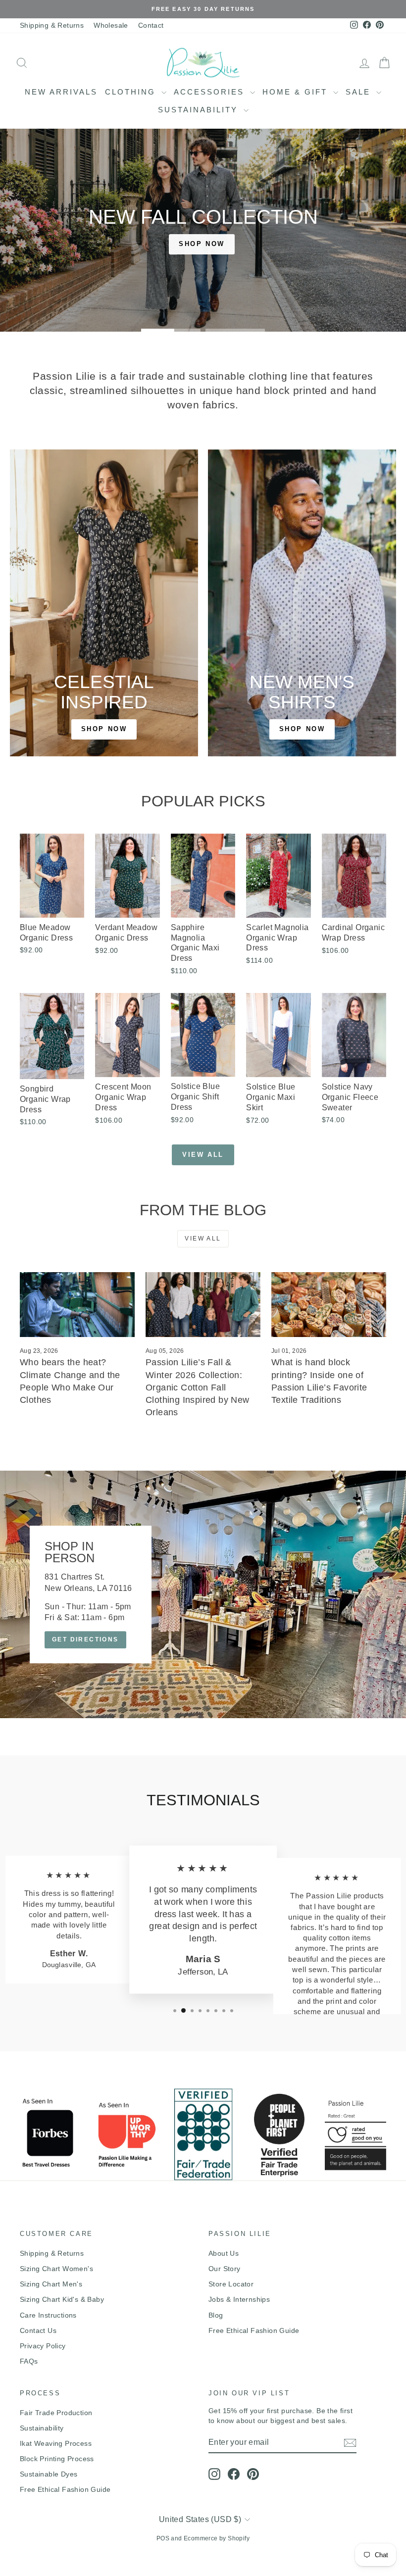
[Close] (340, 1194)
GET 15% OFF (278, 1374)
